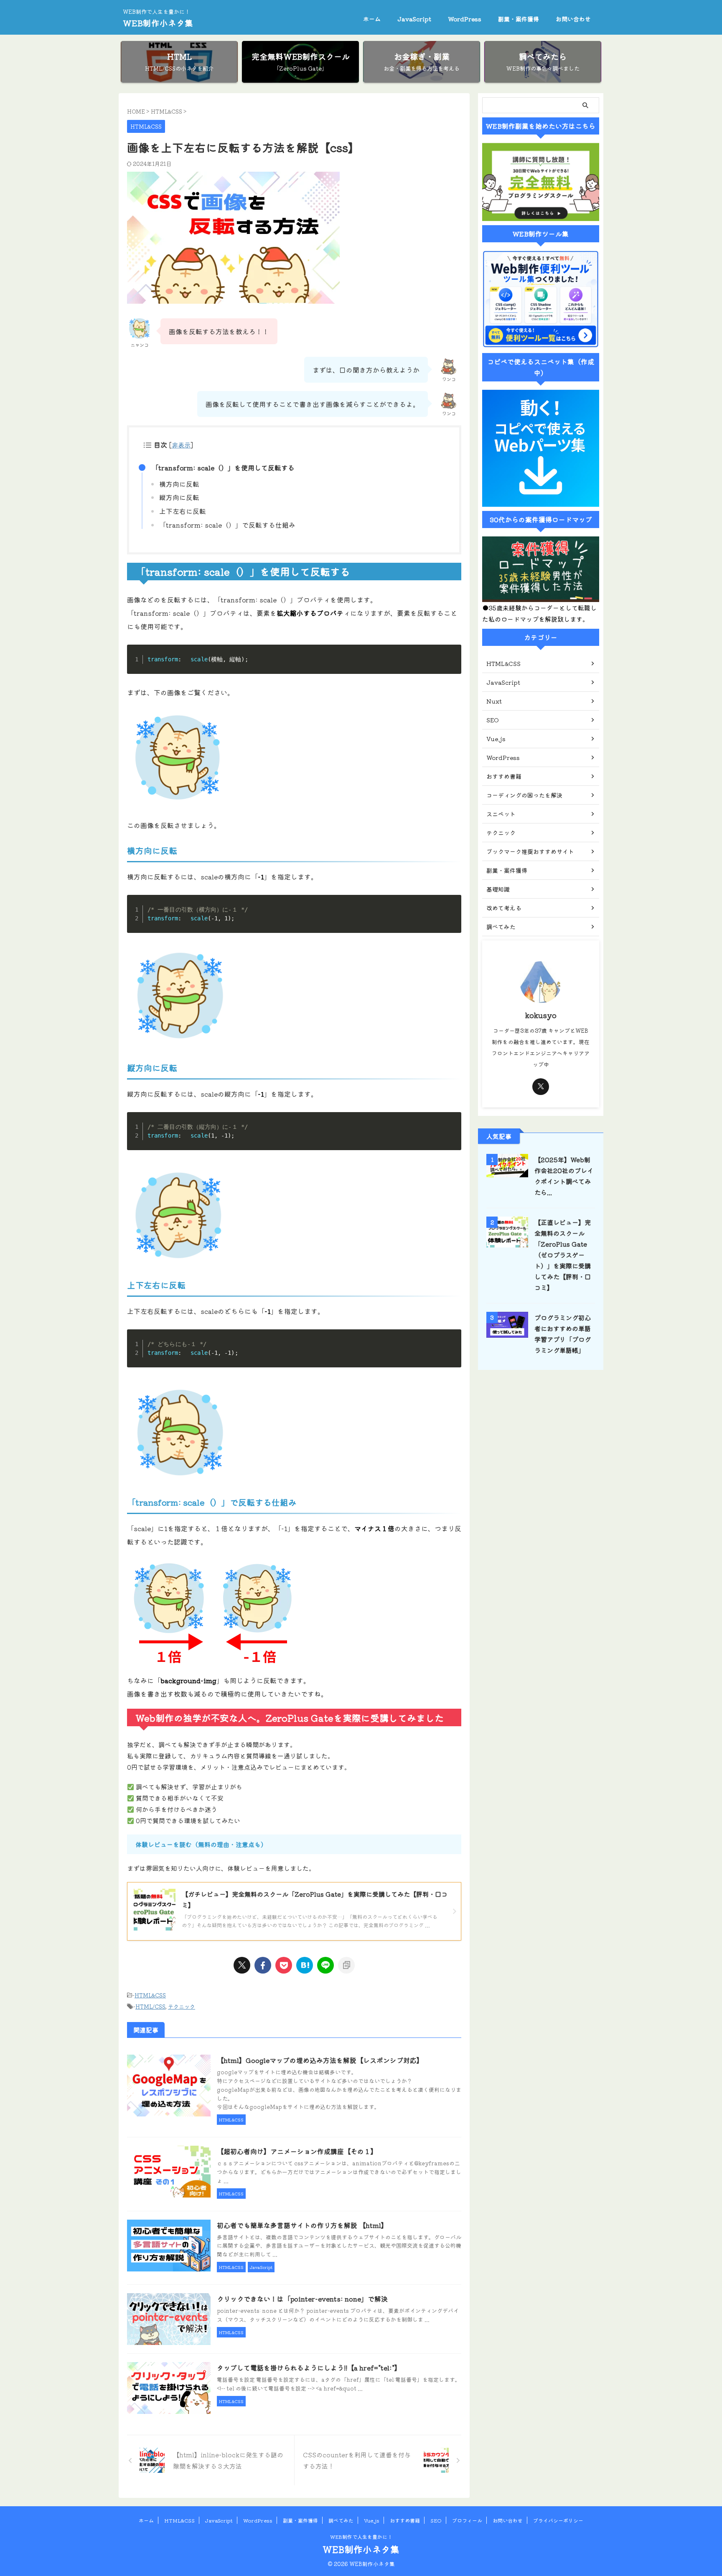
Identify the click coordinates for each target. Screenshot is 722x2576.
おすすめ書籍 (405, 2520)
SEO (436, 2520)
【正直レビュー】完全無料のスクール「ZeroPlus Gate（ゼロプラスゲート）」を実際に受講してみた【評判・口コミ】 (563, 1255)
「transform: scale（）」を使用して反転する (223, 467)
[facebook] (263, 1965)
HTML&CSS (150, 1995)
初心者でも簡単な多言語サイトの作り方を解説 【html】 (302, 2225)
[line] (325, 1965)
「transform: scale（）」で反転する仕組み (227, 525)
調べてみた (341, 2520)
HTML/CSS (150, 2006)
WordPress (465, 19)
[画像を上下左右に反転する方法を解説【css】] (305, 1965)
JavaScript (414, 19)
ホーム (372, 19)
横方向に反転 (179, 484)
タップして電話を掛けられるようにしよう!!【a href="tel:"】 (309, 2368)
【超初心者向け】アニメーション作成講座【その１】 (297, 2151)
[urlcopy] (346, 1965)
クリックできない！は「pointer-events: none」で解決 (302, 2299)
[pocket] (284, 1965)
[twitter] (242, 1965)
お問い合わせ (573, 19)
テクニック (182, 2006)
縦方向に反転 (179, 497)
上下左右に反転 (183, 511)
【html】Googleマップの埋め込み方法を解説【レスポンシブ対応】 (320, 2060)
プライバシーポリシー (558, 2520)
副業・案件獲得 (519, 19)
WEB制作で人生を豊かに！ (361, 2537)
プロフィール (467, 2520)
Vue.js (372, 2520)
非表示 (181, 445)
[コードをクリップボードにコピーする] (452, 663)
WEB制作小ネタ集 (158, 23)
